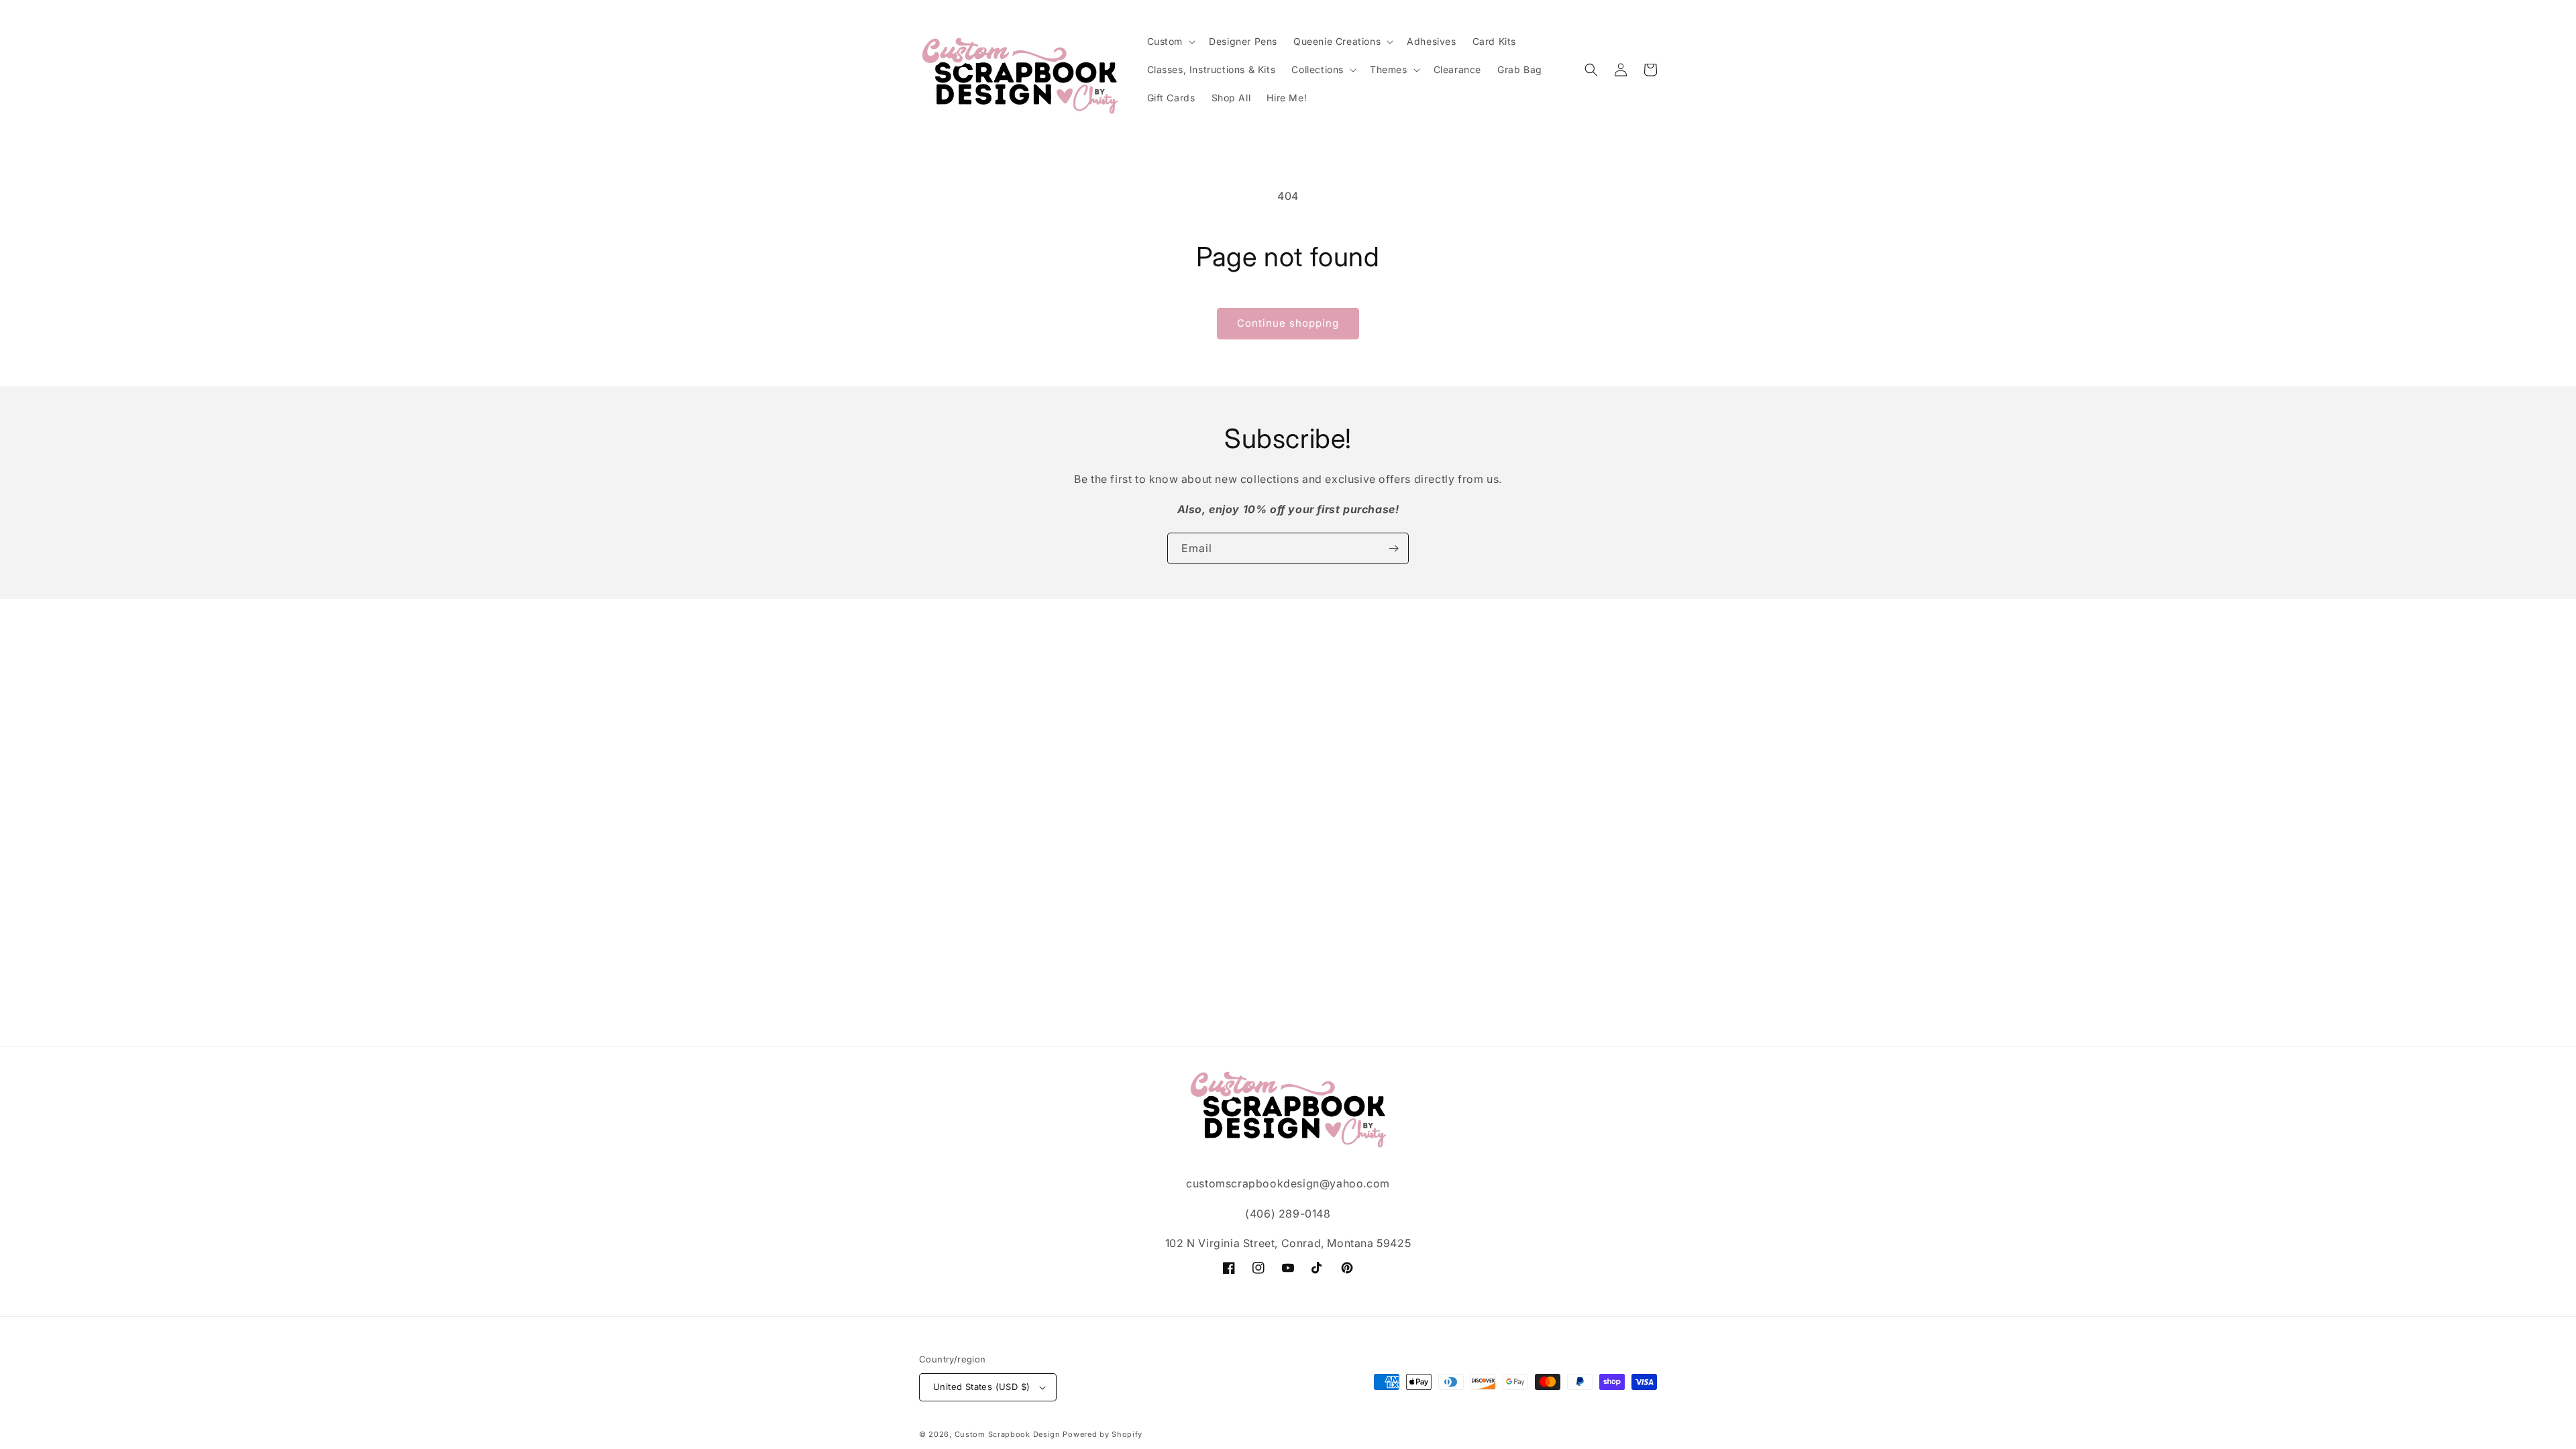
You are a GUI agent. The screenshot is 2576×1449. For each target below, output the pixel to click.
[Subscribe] (1393, 548)
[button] (1170, 42)
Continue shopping (1288, 323)
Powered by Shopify (1103, 1434)
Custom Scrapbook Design (1008, 1434)
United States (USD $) (981, 1387)
